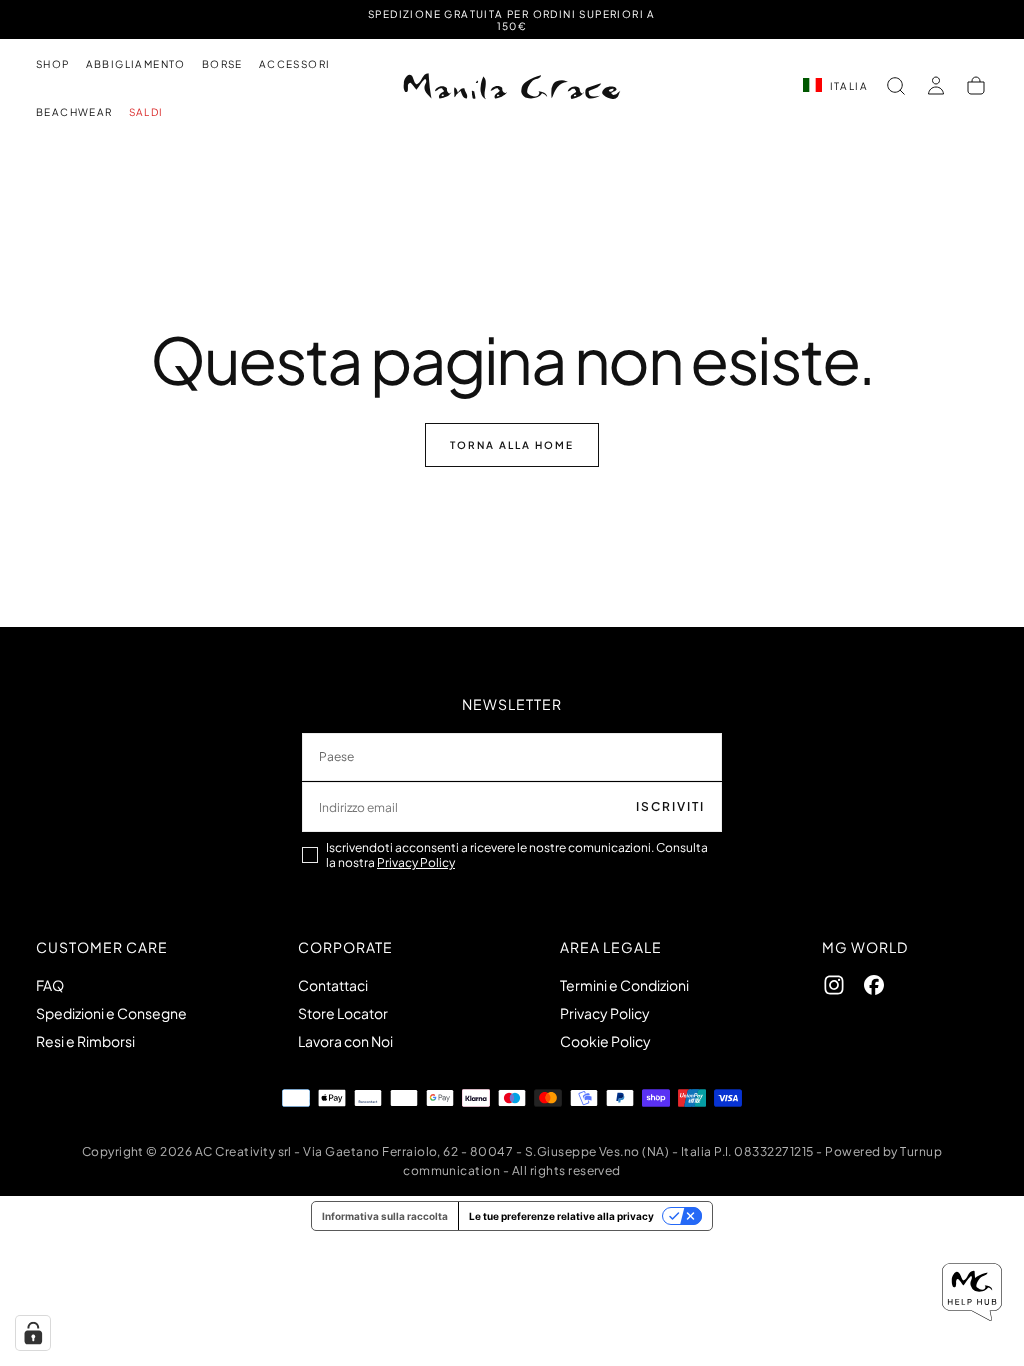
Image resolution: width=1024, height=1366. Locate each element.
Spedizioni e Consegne (111, 1013)
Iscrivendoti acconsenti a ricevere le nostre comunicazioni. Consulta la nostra (517, 855)
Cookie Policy (605, 1041)
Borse (222, 64)
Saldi (146, 112)
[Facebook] (874, 985)
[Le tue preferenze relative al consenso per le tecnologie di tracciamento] (33, 1333)
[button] (896, 86)
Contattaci (333, 985)
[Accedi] (936, 86)
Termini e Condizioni (624, 985)
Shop (53, 64)
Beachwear (74, 112)
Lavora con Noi (345, 1041)
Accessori (295, 64)
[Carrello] (976, 86)
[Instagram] (834, 985)
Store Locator (343, 1013)
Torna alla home (512, 445)
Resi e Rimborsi (85, 1041)
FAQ (50, 985)
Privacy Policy (416, 862)
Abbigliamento (136, 64)
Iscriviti (670, 806)
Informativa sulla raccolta (385, 1216)
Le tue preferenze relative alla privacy (561, 1216)
